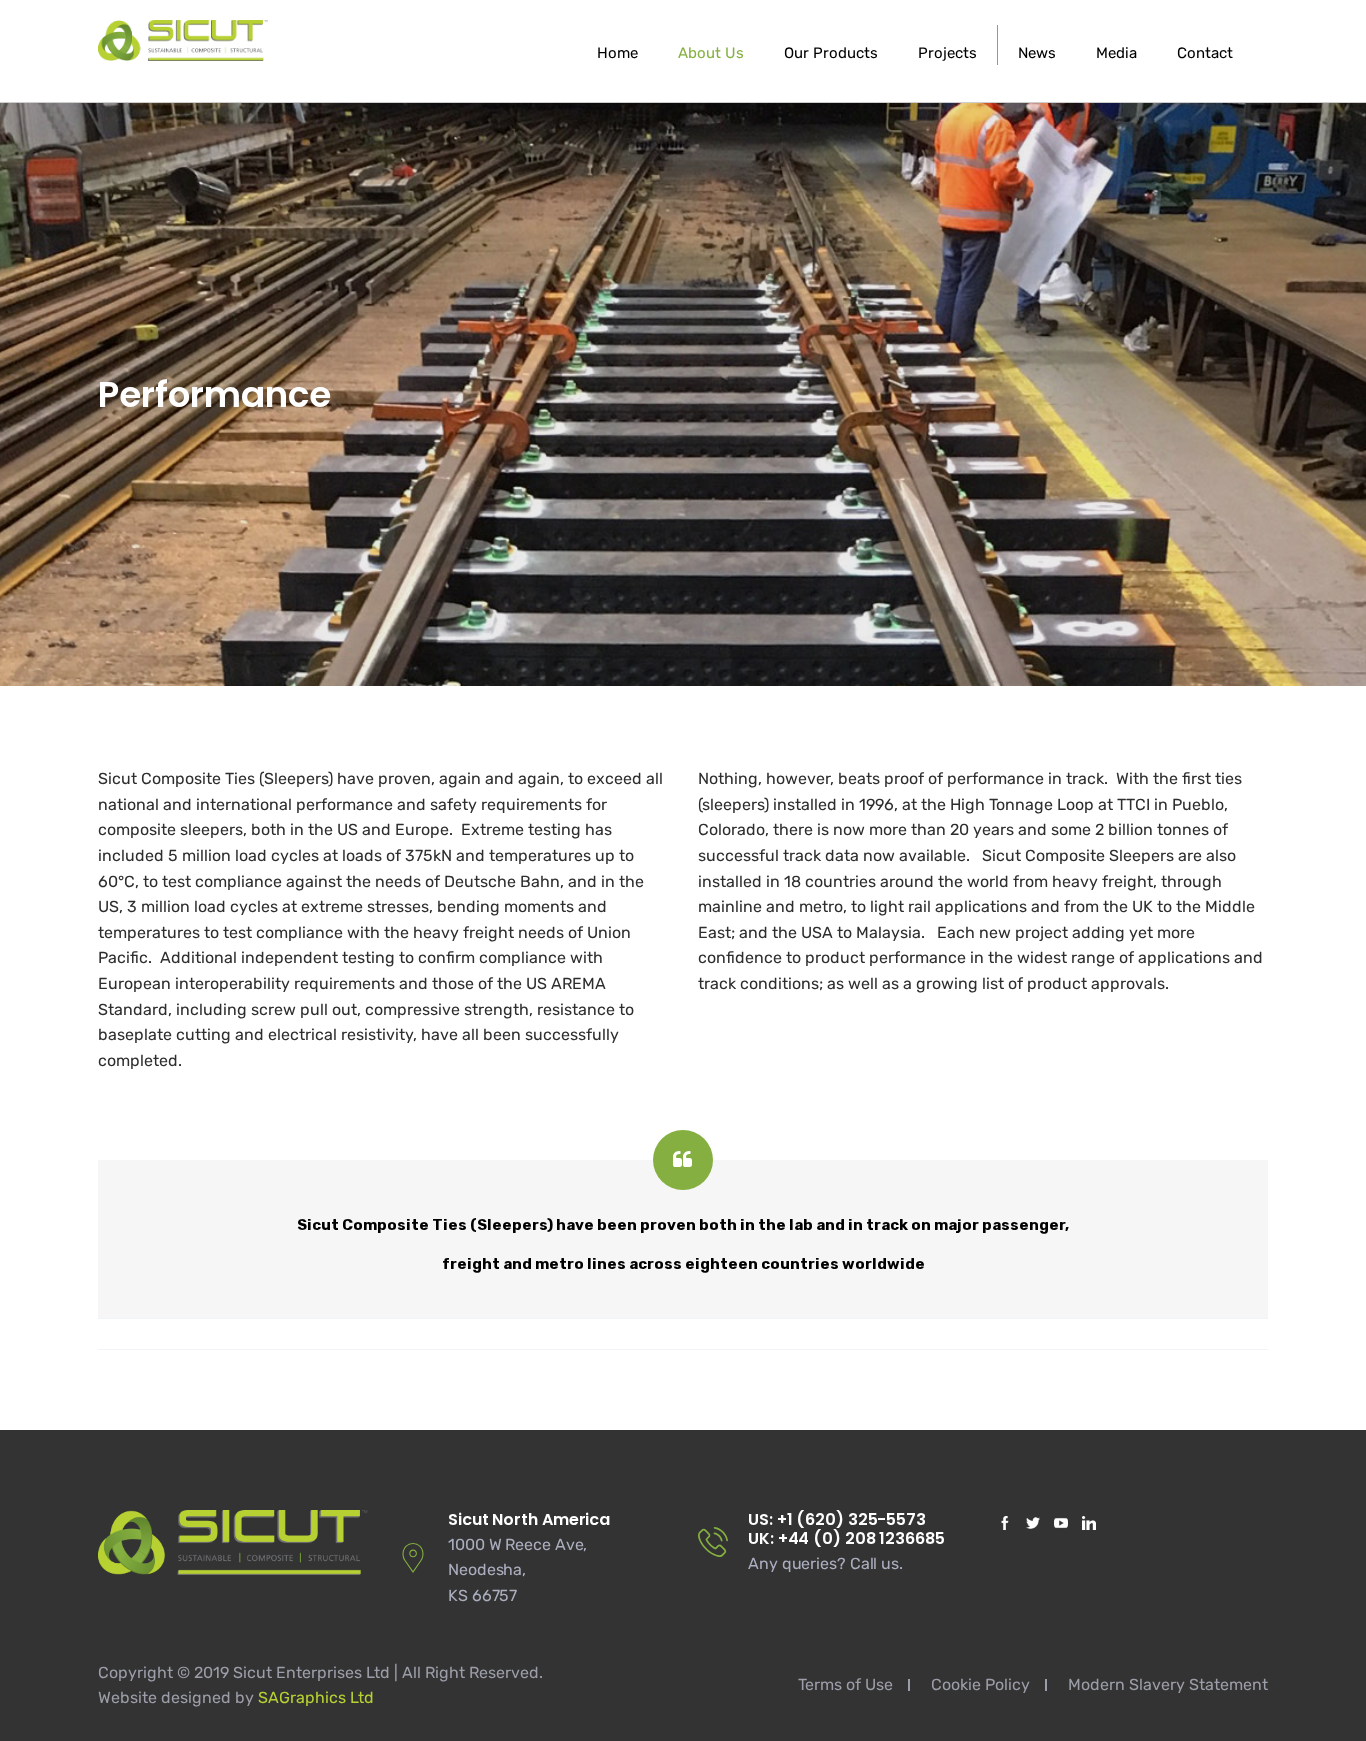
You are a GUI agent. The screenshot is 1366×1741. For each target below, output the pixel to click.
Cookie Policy (980, 1684)
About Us (711, 53)
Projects (947, 53)
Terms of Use (845, 1684)
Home (617, 53)
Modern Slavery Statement (1168, 1684)
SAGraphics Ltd (316, 1697)
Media (1116, 53)
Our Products (831, 53)
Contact (1205, 53)
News (1037, 53)
